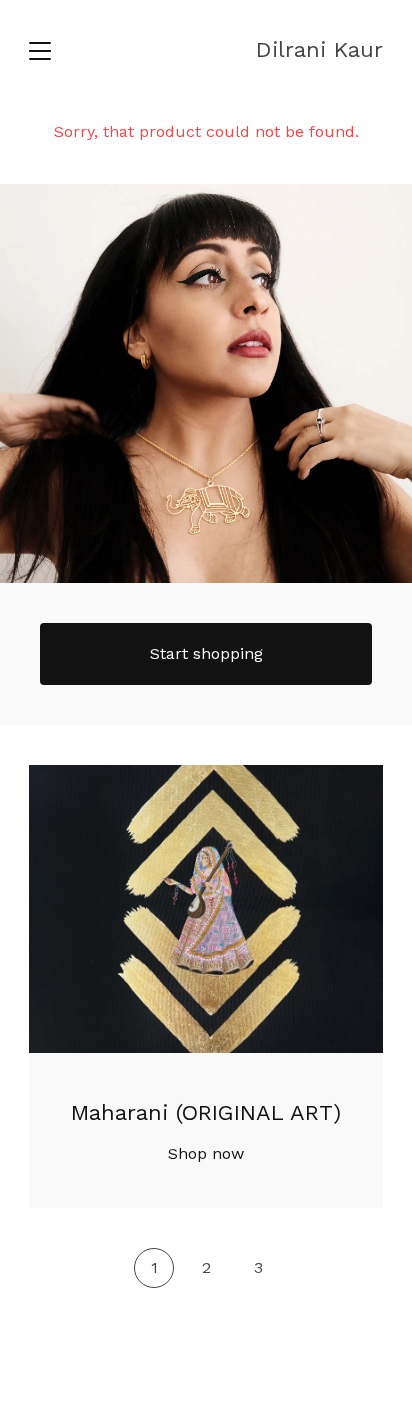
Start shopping (206, 653)
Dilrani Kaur (319, 49)
